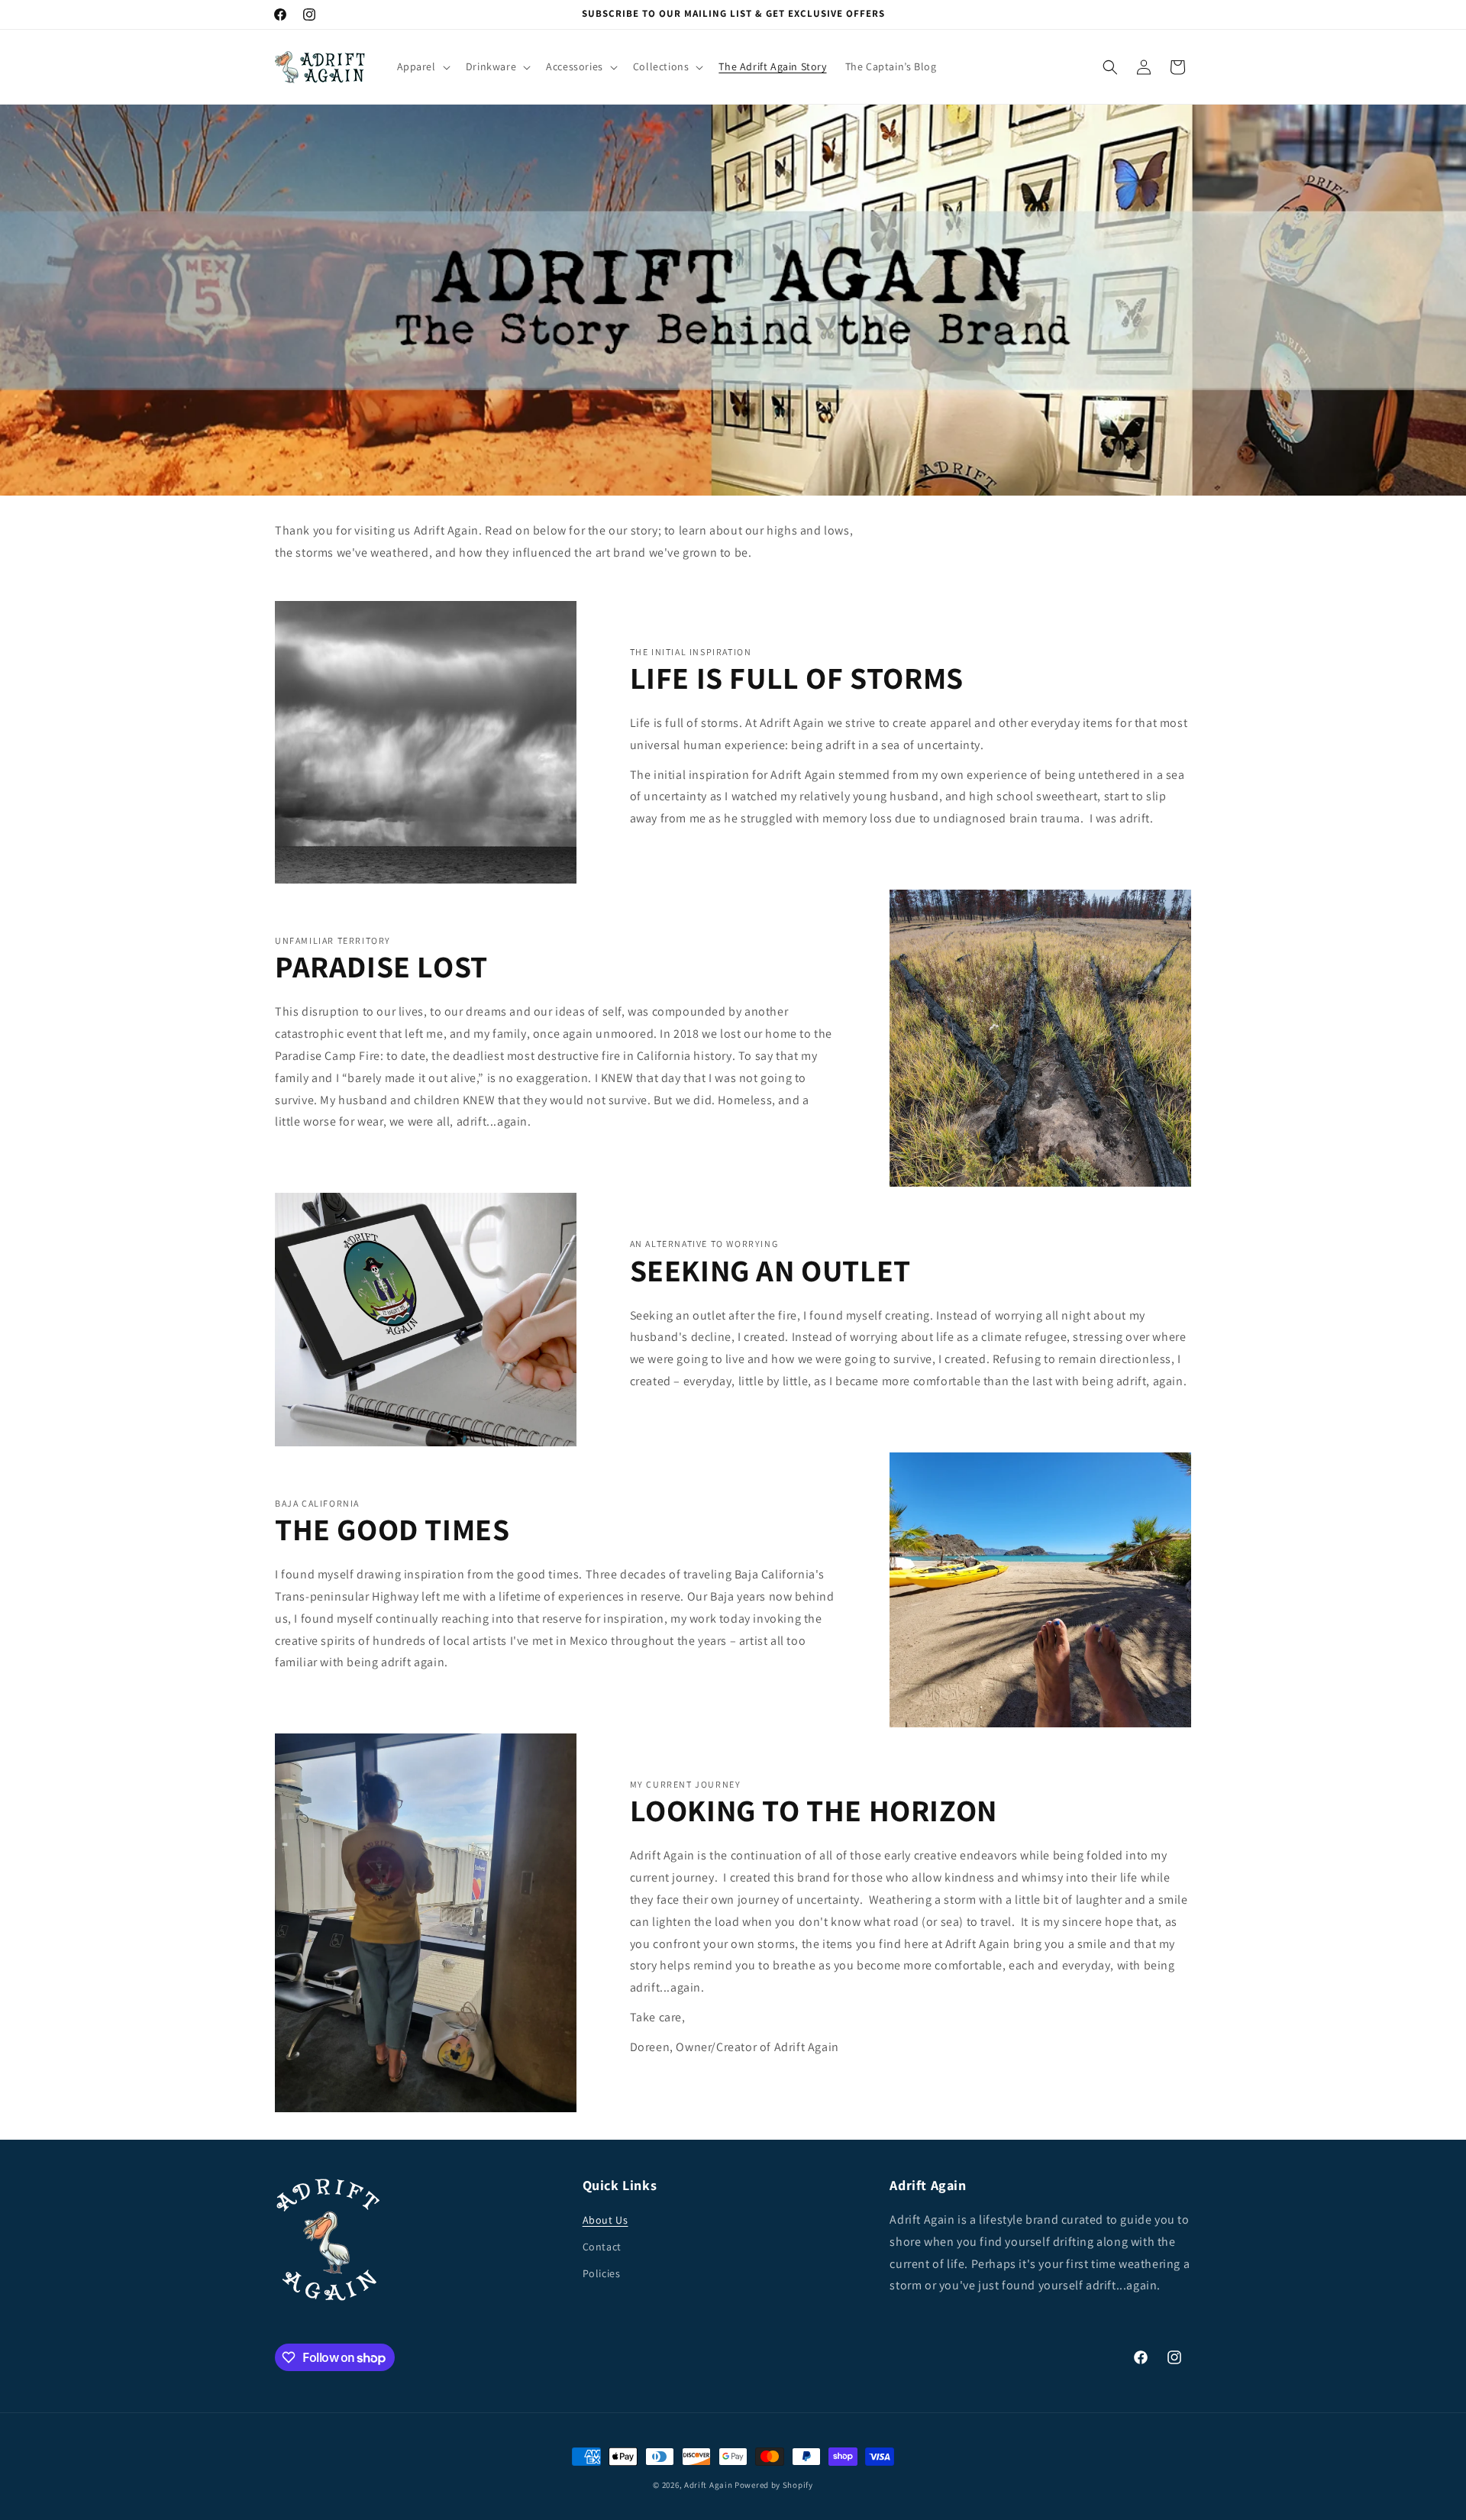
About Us (605, 2220)
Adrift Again (708, 2485)
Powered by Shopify (774, 2485)
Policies (602, 2273)
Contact (602, 2247)
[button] (422, 66)
